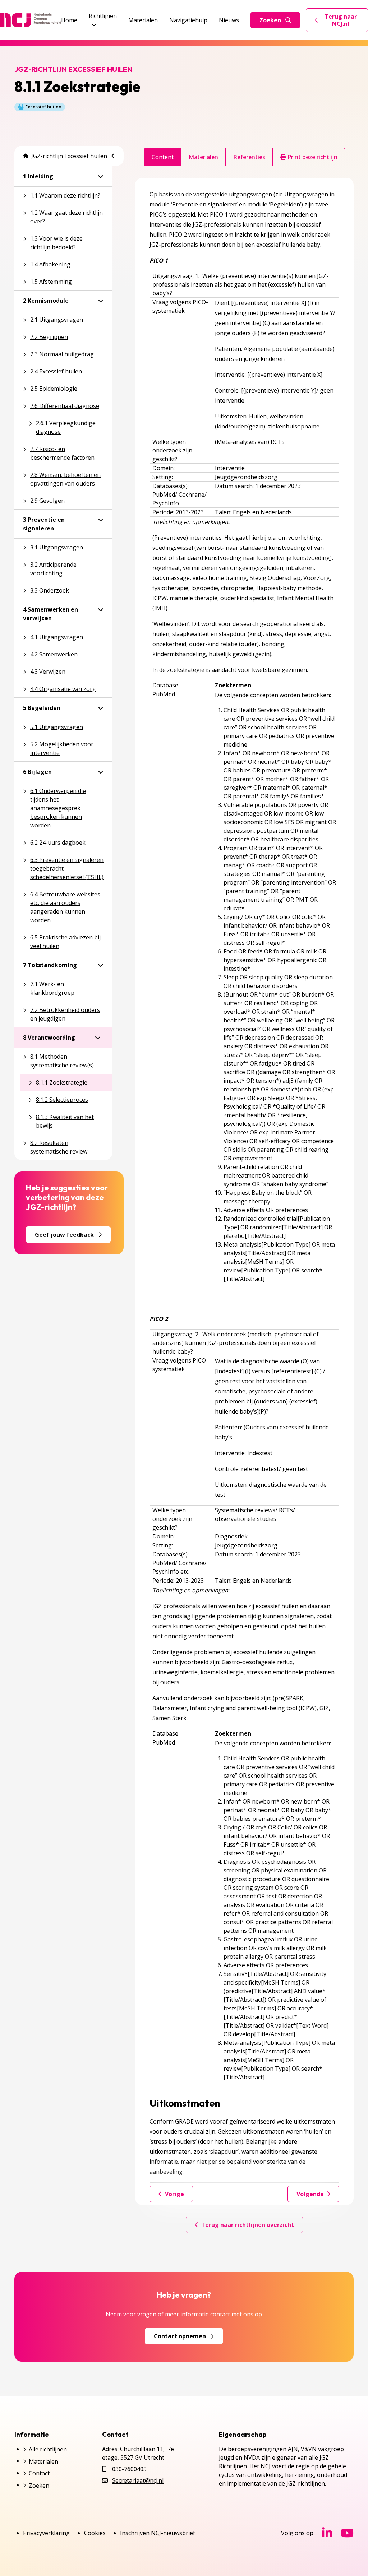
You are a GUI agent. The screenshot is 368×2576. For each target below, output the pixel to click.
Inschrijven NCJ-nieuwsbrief (158, 2533)
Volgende (310, 2194)
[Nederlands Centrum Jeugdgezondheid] (31, 20)
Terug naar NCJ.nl (341, 20)
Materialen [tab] (203, 157)
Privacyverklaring (46, 2533)
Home (69, 20)
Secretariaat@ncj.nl (138, 2480)
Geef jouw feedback (64, 1235)
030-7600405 (129, 2469)
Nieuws (229, 20)
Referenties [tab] (249, 157)
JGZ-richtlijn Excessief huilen (69, 156)
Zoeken (270, 20)
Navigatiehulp (188, 20)
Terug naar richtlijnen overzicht (248, 2225)
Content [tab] (163, 157)
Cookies (95, 2533)
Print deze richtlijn (312, 157)
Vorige (174, 2194)
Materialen (143, 20)
